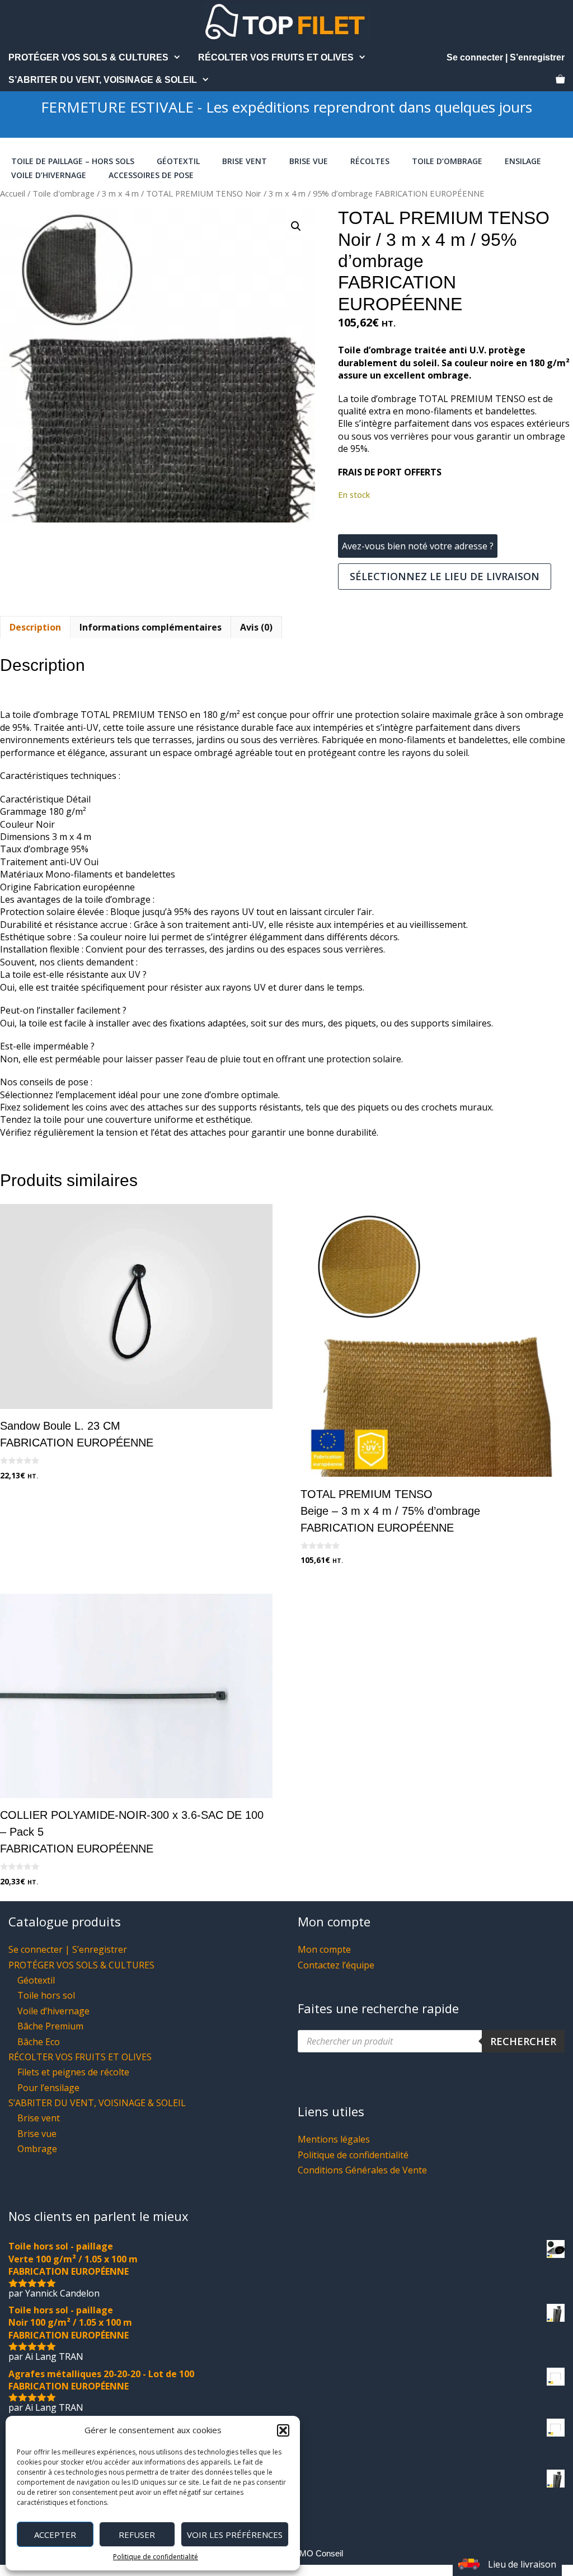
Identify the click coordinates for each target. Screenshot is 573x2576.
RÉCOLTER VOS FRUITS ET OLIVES (276, 57)
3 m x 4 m (120, 193)
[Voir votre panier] (560, 80)
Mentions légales (334, 2139)
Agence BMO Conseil (303, 2553)
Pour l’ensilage (48, 2088)
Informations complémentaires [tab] (151, 627)
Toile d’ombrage (447, 161)
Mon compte (324, 1949)
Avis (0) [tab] (256, 627)
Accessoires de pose (151, 175)
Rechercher (523, 2041)
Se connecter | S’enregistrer (506, 57)
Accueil (13, 193)
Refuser (137, 2535)
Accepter (55, 2535)
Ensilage (523, 161)
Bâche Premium (50, 2026)
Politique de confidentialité (156, 2557)
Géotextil (178, 161)
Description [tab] (35, 627)
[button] (283, 2430)
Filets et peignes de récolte (73, 2072)
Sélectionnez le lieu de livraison (445, 576)
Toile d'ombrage (64, 193)
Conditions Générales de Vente (362, 2170)
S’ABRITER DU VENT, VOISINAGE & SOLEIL (103, 80)
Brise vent (245, 161)
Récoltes (370, 161)
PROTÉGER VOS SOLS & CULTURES (88, 57)
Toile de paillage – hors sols (73, 161)
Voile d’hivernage (49, 175)
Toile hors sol (46, 1995)
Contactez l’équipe (336, 1965)
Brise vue (309, 161)
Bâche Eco (39, 2042)
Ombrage (37, 2149)
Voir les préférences (235, 2535)
